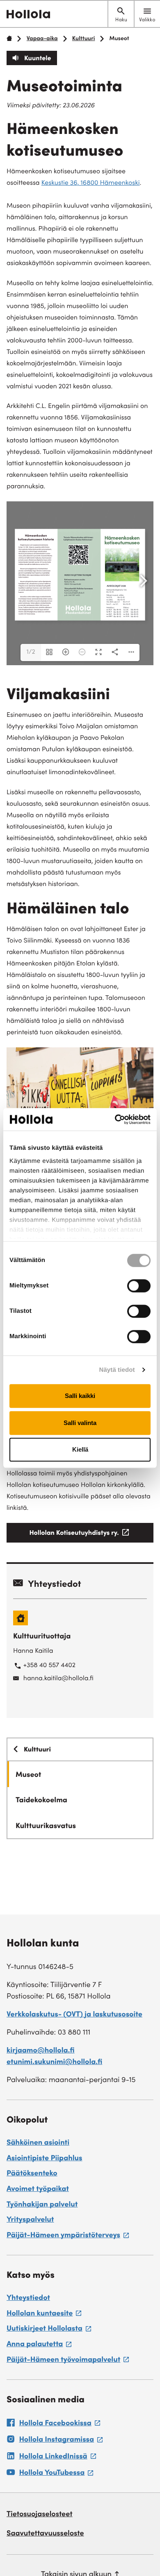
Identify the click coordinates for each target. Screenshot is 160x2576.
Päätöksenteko (32, 2174)
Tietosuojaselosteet (40, 2515)
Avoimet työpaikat (38, 2190)
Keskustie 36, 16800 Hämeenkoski (91, 184)
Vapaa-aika (42, 39)
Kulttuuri (84, 39)
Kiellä (80, 1449)
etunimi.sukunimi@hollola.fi (54, 2063)
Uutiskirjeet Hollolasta (49, 2330)
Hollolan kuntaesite (44, 2315)
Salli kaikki (80, 1396)
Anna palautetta (39, 2346)
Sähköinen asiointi (38, 2143)
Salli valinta (80, 1423)
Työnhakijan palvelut (42, 2205)
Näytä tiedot (117, 1370)
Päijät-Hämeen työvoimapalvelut (68, 2361)
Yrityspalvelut (30, 2220)
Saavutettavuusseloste (45, 2534)
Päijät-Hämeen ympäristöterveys (68, 2237)
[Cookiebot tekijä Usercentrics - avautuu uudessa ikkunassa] (115, 1119)
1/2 (31, 652)
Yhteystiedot (28, 2299)
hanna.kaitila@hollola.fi (58, 1679)
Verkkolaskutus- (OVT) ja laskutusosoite (74, 2015)
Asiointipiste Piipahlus (45, 2159)
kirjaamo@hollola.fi (41, 2051)
